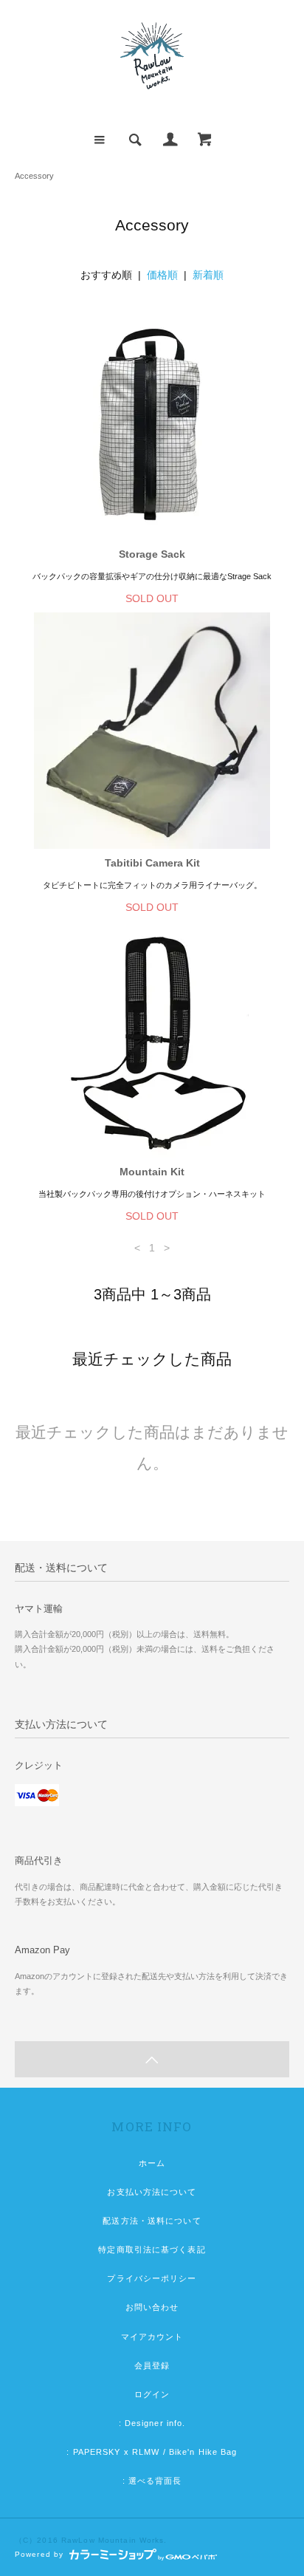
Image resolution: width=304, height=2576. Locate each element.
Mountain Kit (152, 1172)
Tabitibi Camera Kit (152, 863)
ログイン (152, 2394)
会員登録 (152, 2365)
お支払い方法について (152, 2192)
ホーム (152, 2163)
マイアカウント (152, 2337)
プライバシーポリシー (152, 2278)
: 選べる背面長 (152, 2481)
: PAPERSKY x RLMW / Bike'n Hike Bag (152, 2452)
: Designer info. (152, 2423)
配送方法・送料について (152, 2221)
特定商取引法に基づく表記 (152, 2249)
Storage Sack (152, 554)
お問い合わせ (152, 2307)
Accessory (34, 176)
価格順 (162, 275)
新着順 (208, 275)
